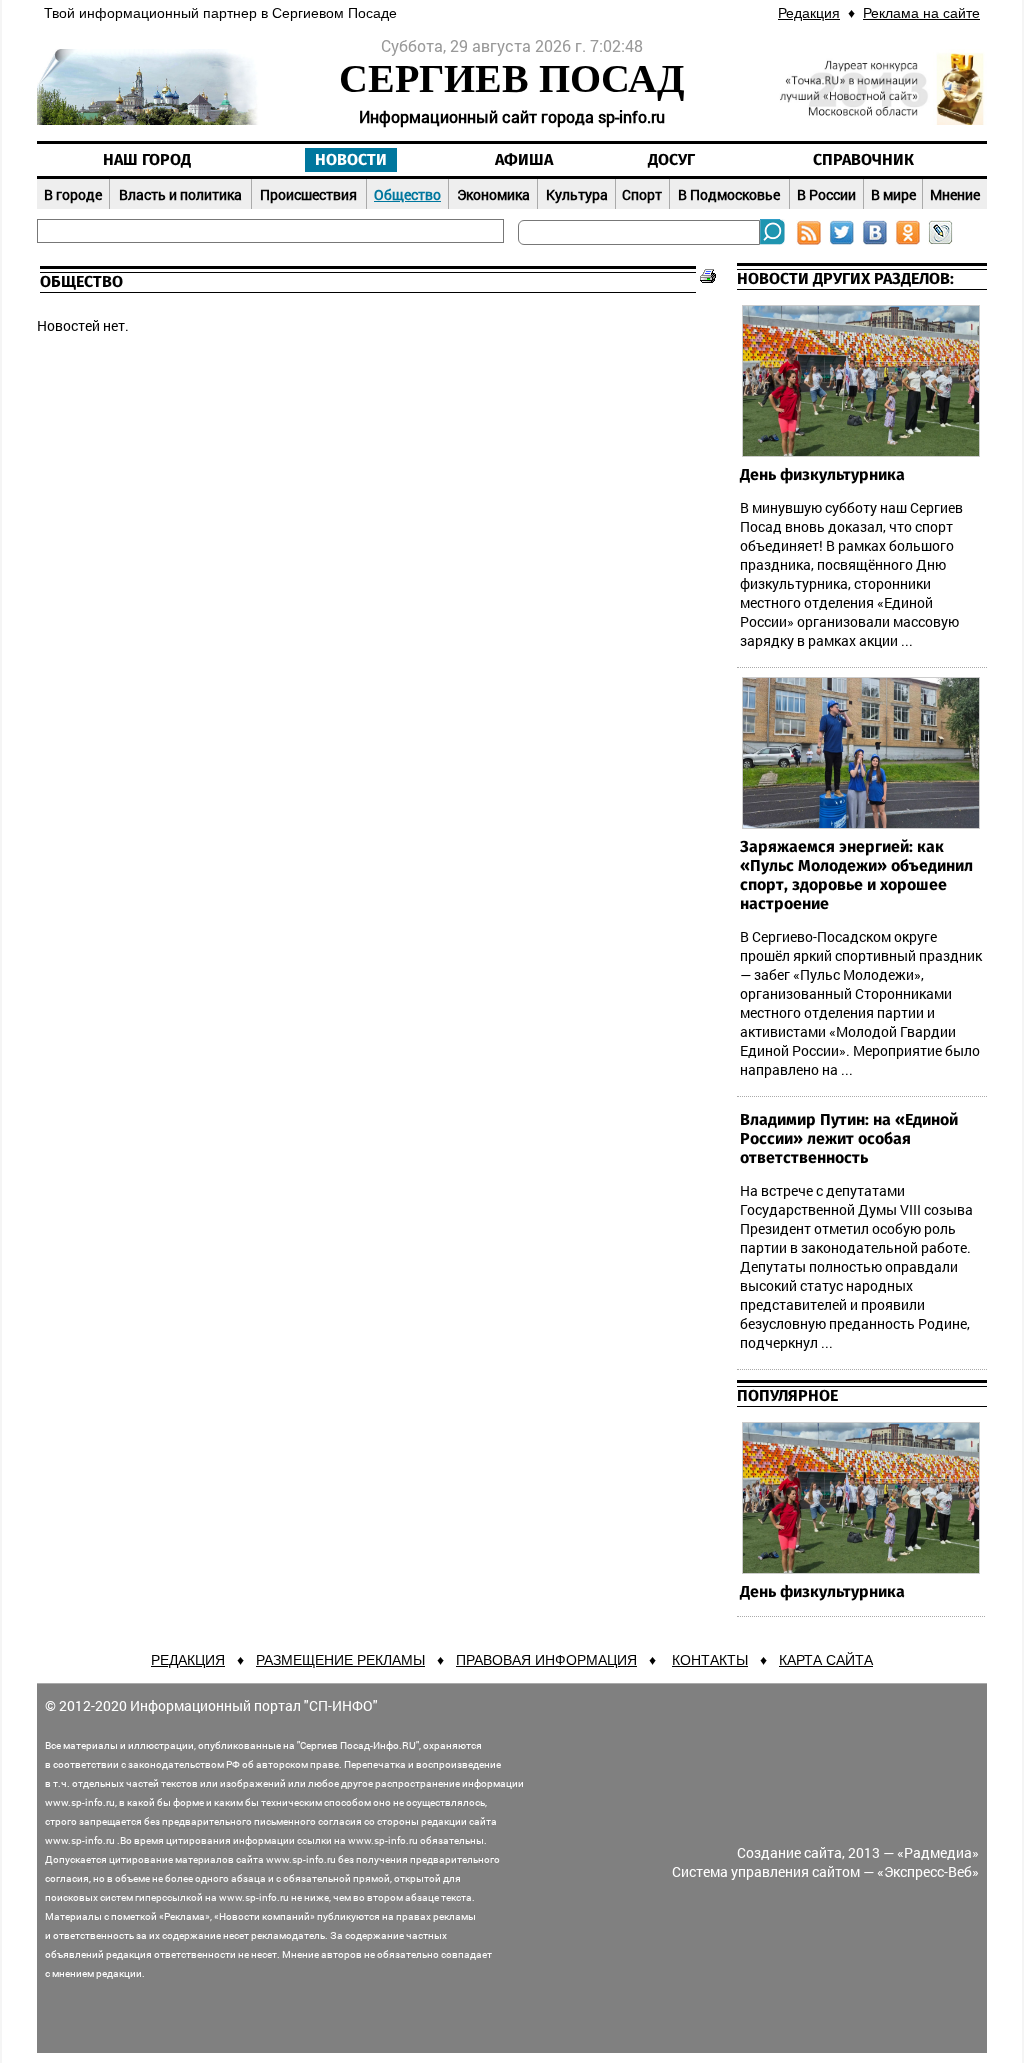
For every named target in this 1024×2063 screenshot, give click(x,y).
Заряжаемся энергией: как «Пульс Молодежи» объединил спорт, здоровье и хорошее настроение (856, 875)
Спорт (642, 194)
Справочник (863, 160)
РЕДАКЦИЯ (188, 1660)
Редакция (809, 13)
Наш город (147, 160)
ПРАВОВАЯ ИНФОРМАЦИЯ (546, 1660)
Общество (407, 194)
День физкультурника (822, 475)
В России (826, 194)
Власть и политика (180, 194)
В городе (73, 194)
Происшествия (308, 194)
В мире (893, 194)
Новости (351, 160)
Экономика (493, 194)
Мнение (955, 194)
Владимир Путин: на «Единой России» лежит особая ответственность (849, 1139)
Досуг (671, 160)
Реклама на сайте (921, 13)
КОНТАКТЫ (710, 1660)
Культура (577, 194)
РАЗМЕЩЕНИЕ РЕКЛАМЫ (340, 1660)
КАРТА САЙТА (826, 1660)
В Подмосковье (729, 194)
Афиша (524, 160)
